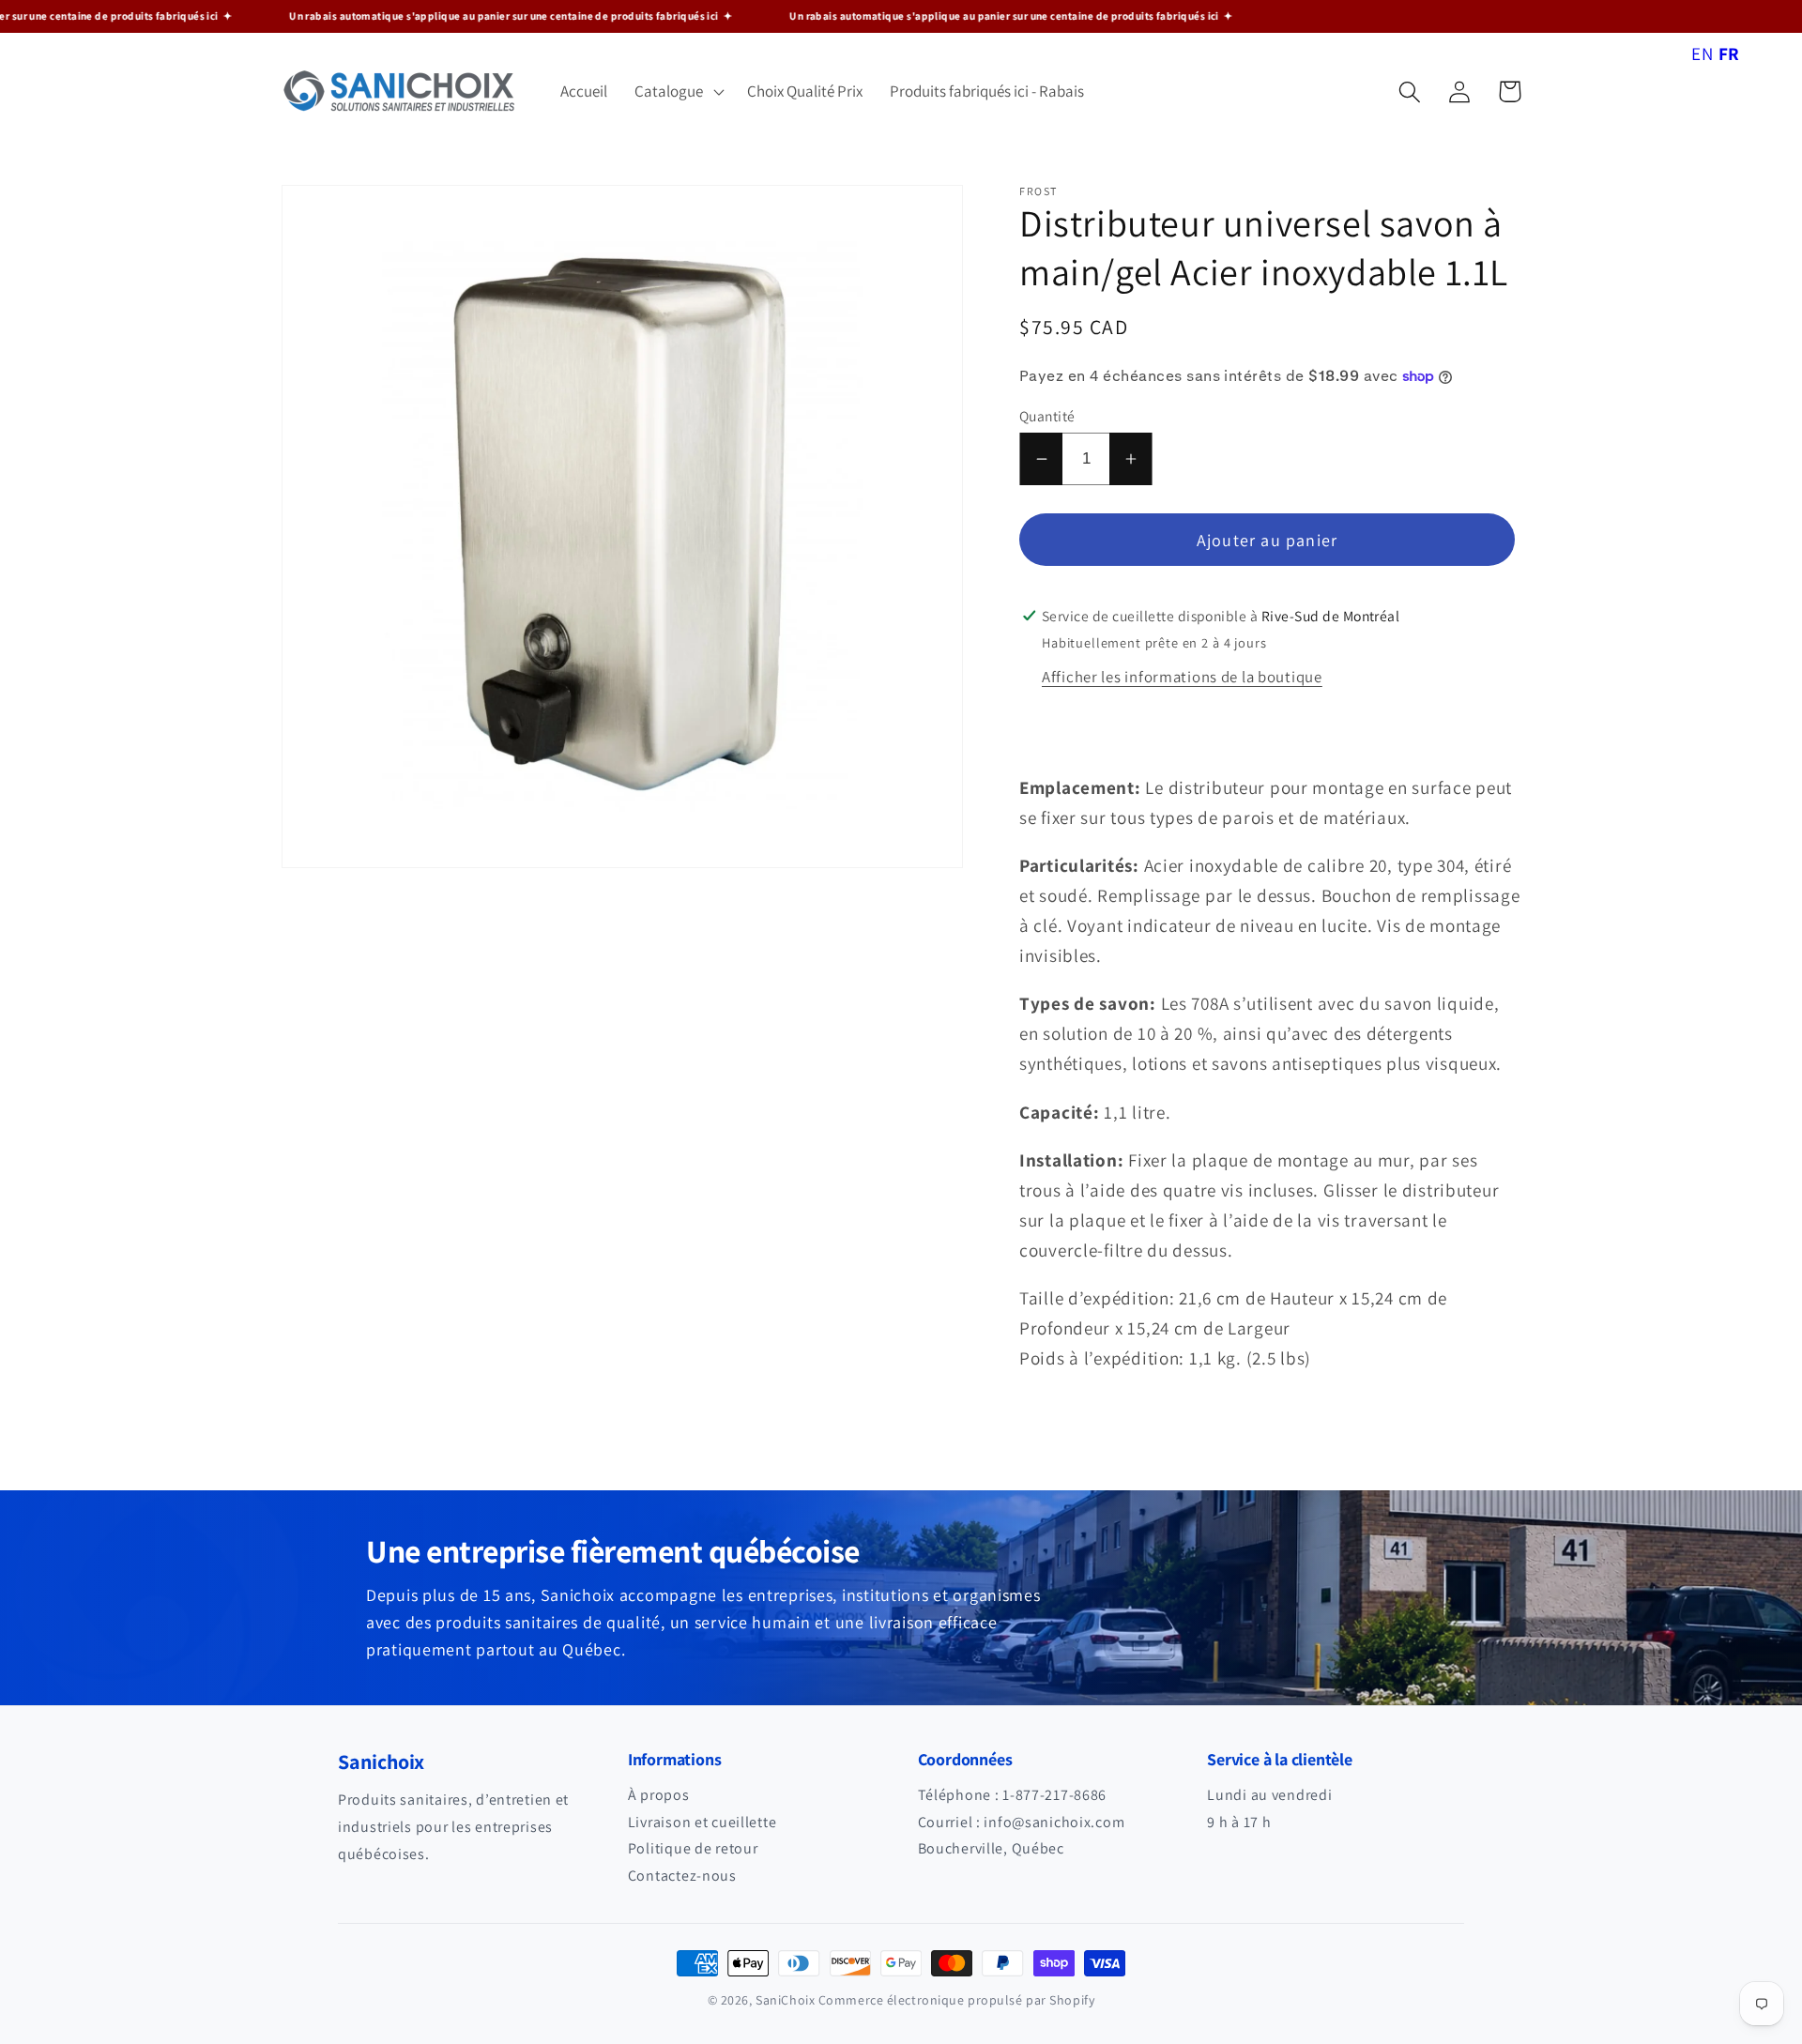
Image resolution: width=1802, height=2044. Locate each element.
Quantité (1047, 416)
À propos (659, 1795)
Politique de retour (693, 1848)
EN (1702, 53)
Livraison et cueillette (702, 1822)
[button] (678, 92)
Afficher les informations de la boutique (1182, 677)
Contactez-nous (682, 1876)
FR (1729, 53)
